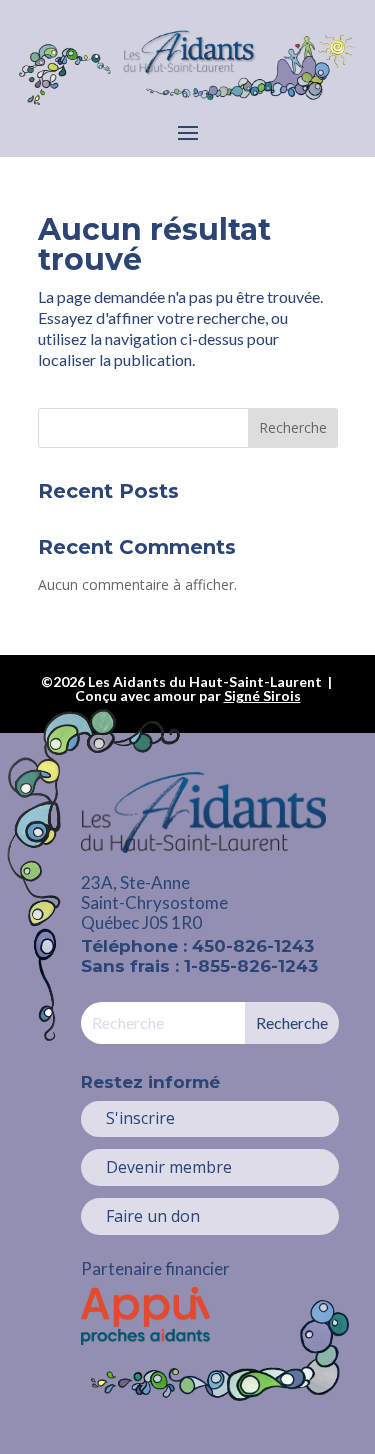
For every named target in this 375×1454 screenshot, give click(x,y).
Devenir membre (169, 1167)
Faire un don (153, 1216)
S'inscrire (140, 1118)
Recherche (293, 427)
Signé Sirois (262, 695)
